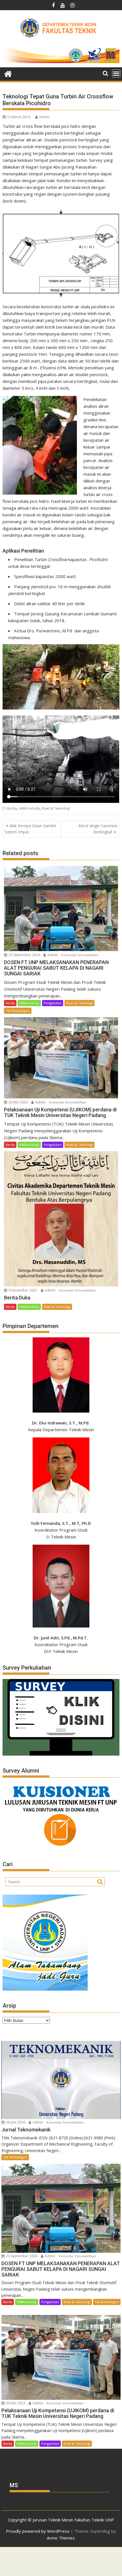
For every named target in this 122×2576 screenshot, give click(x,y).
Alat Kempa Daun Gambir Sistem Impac (30, 829)
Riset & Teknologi (56, 808)
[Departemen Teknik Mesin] (8, 73)
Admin (44, 117)
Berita (12, 808)
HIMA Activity (29, 808)
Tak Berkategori (18, 1011)
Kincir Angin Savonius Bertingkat (98, 829)
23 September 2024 (24, 955)
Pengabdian (53, 1003)
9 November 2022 (23, 1290)
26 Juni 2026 (16, 2122)
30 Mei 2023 (18, 1102)
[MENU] (116, 74)
